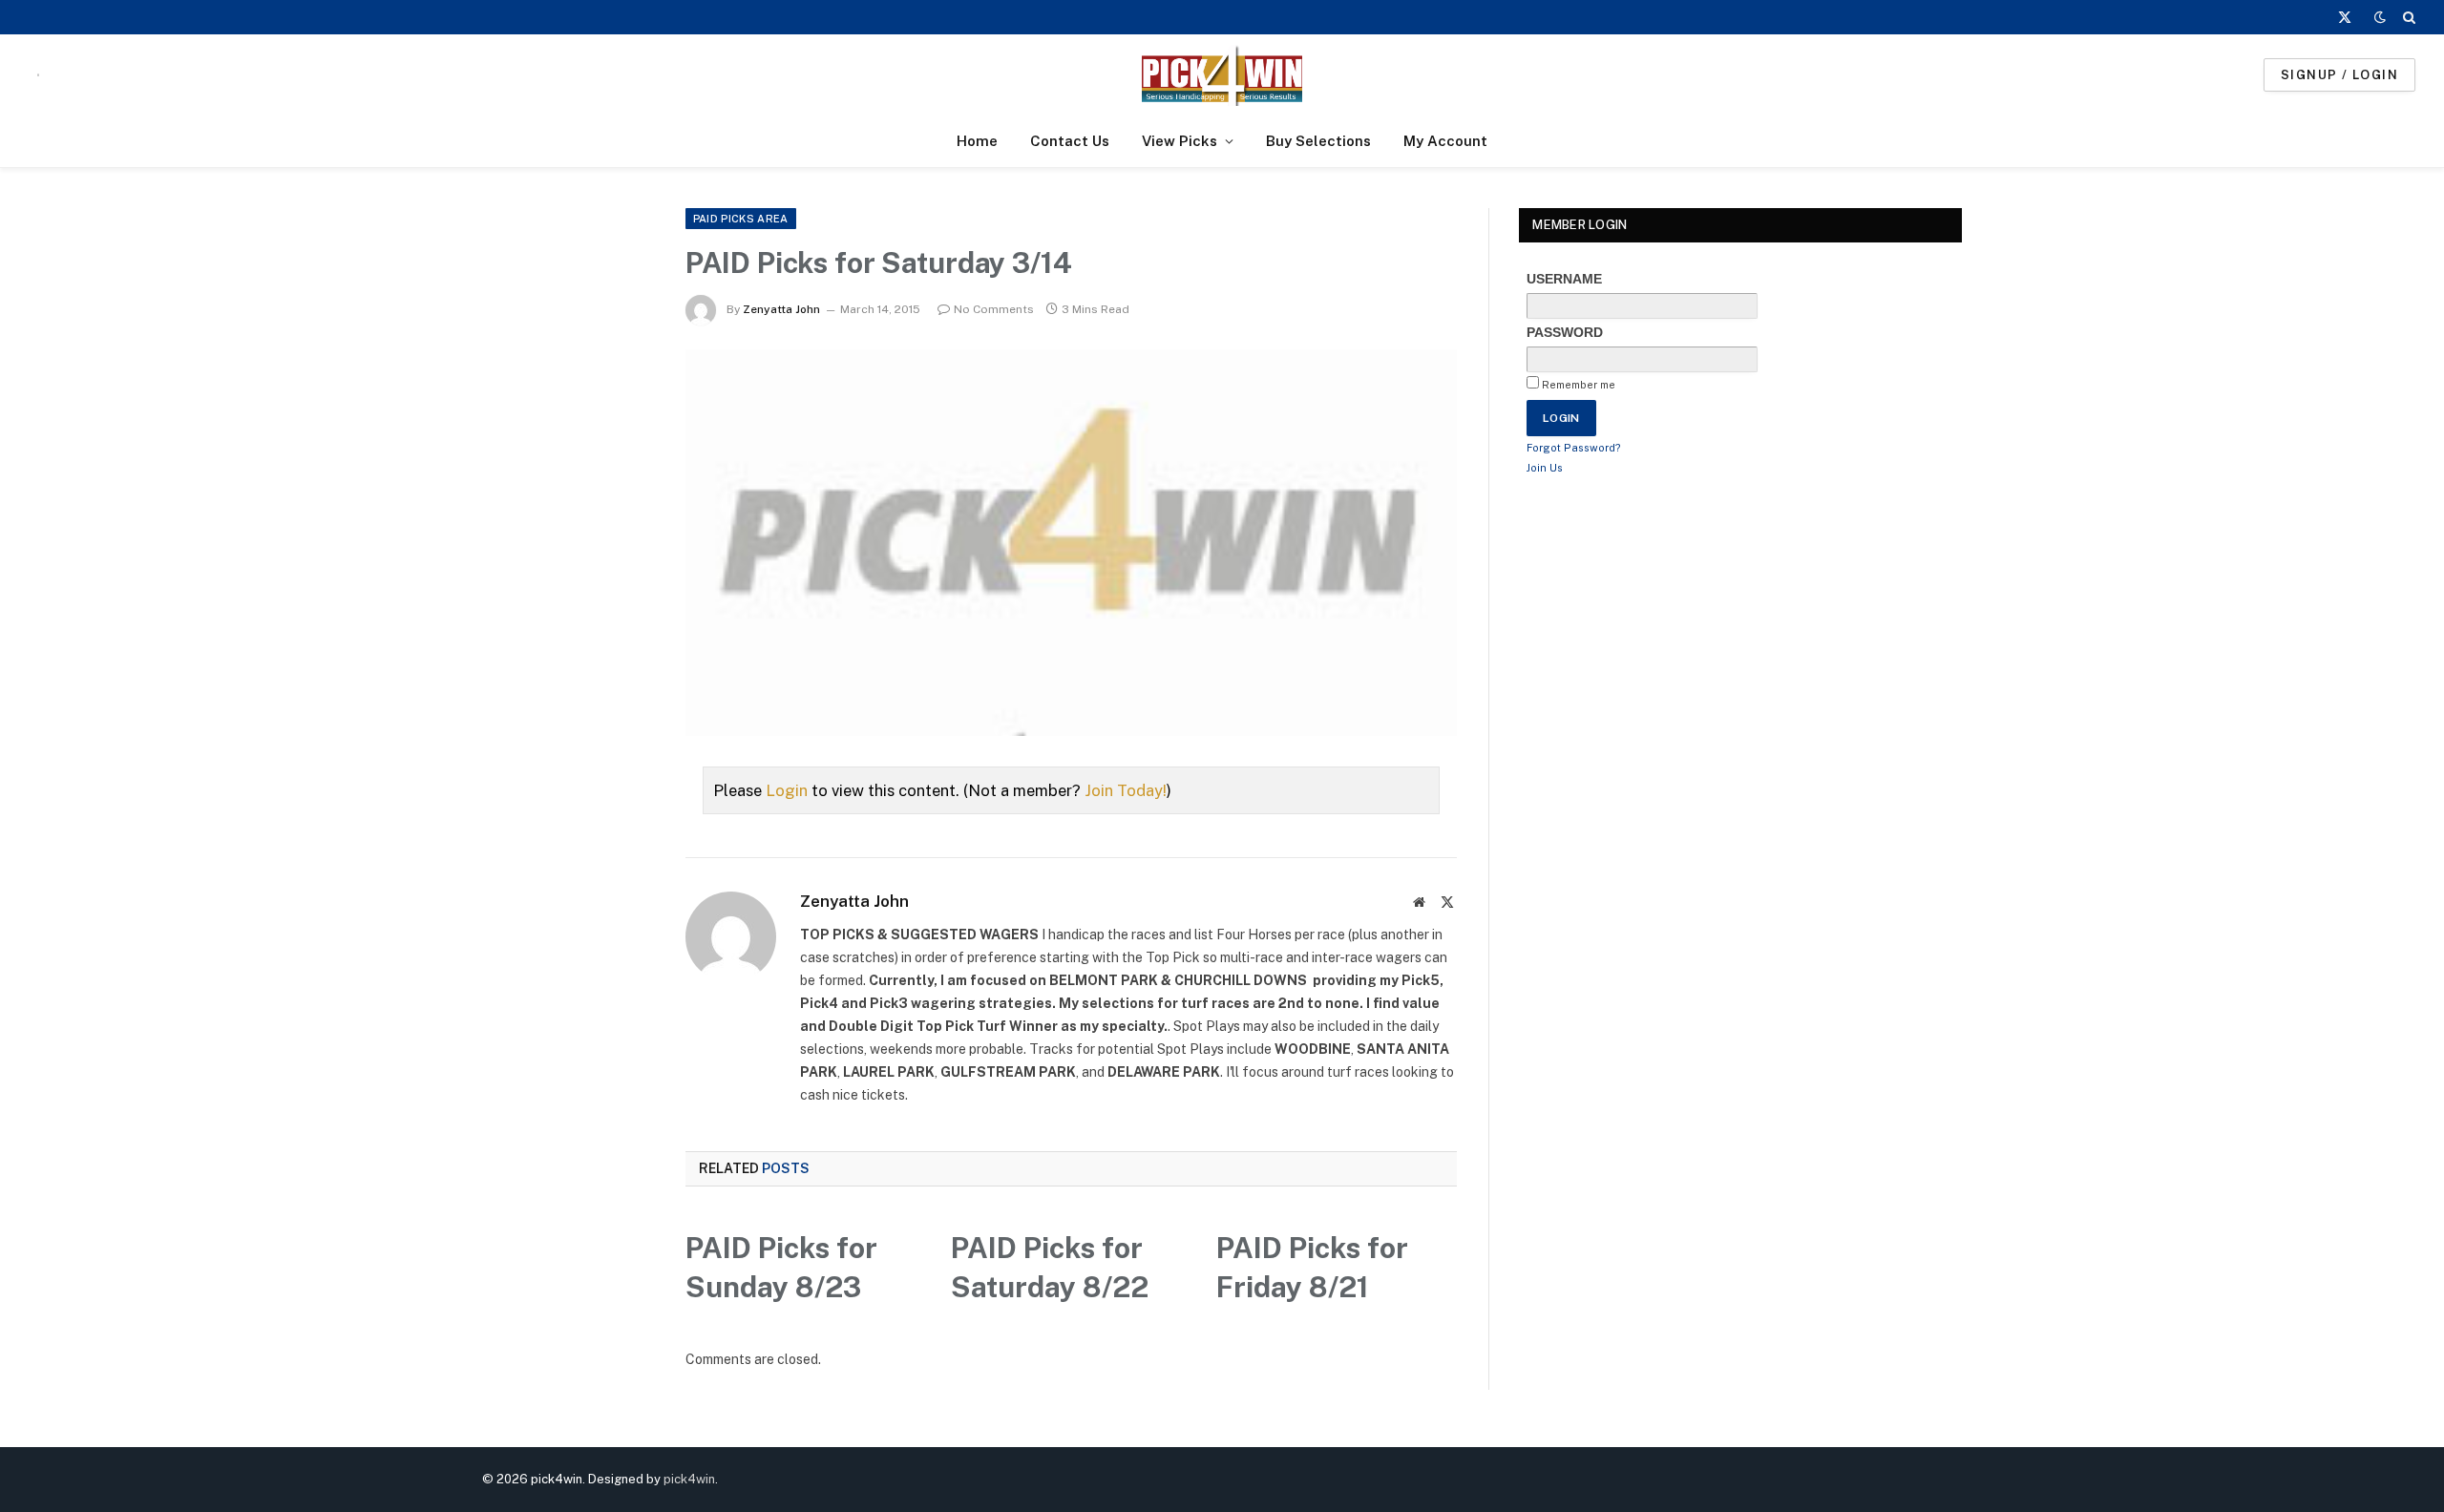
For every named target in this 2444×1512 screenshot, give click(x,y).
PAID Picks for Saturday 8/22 (1050, 1267)
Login (787, 790)
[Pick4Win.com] (1222, 75)
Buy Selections (1318, 141)
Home (977, 141)
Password (1565, 332)
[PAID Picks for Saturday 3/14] (1072, 542)
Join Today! (1126, 790)
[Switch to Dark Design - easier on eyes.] (2380, 17)
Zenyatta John (781, 309)
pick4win (689, 1479)
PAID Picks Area (741, 219)
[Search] (2407, 17)
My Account (1445, 141)
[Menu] (38, 75)
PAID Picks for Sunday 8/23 (781, 1267)
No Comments (994, 309)
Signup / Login (2339, 75)
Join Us (1545, 468)
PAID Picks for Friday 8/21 (1312, 1267)
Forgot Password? (1574, 448)
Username (1564, 279)
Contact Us (1070, 141)
